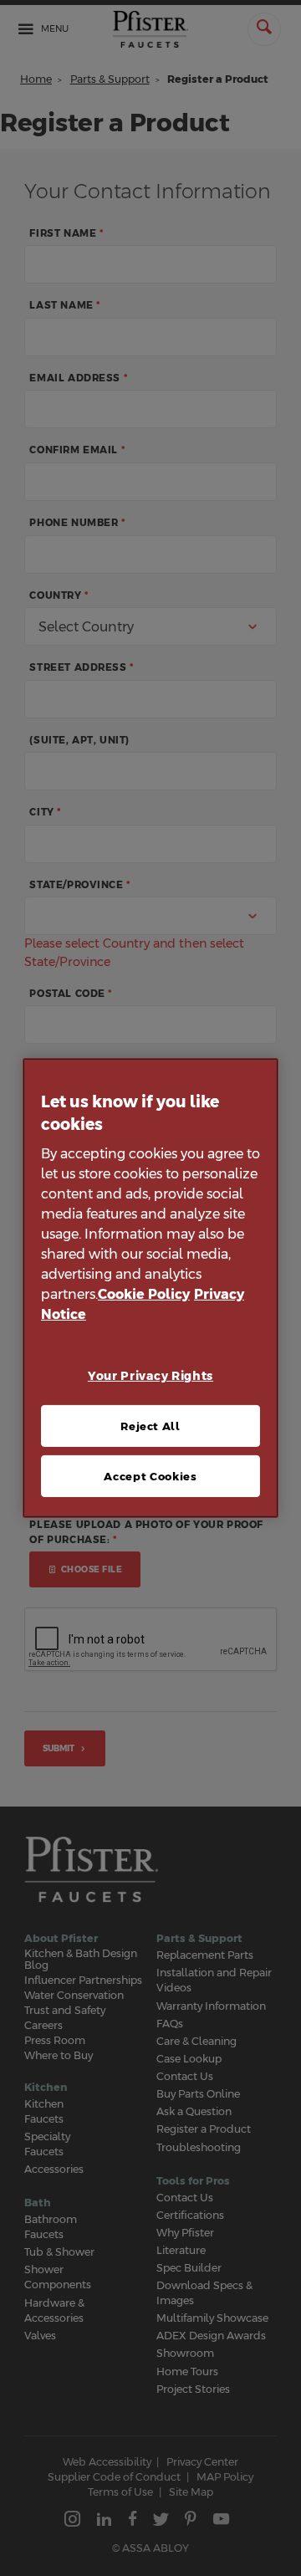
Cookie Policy (144, 1294)
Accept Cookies (150, 1476)
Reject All (150, 1426)
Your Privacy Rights (150, 1376)
